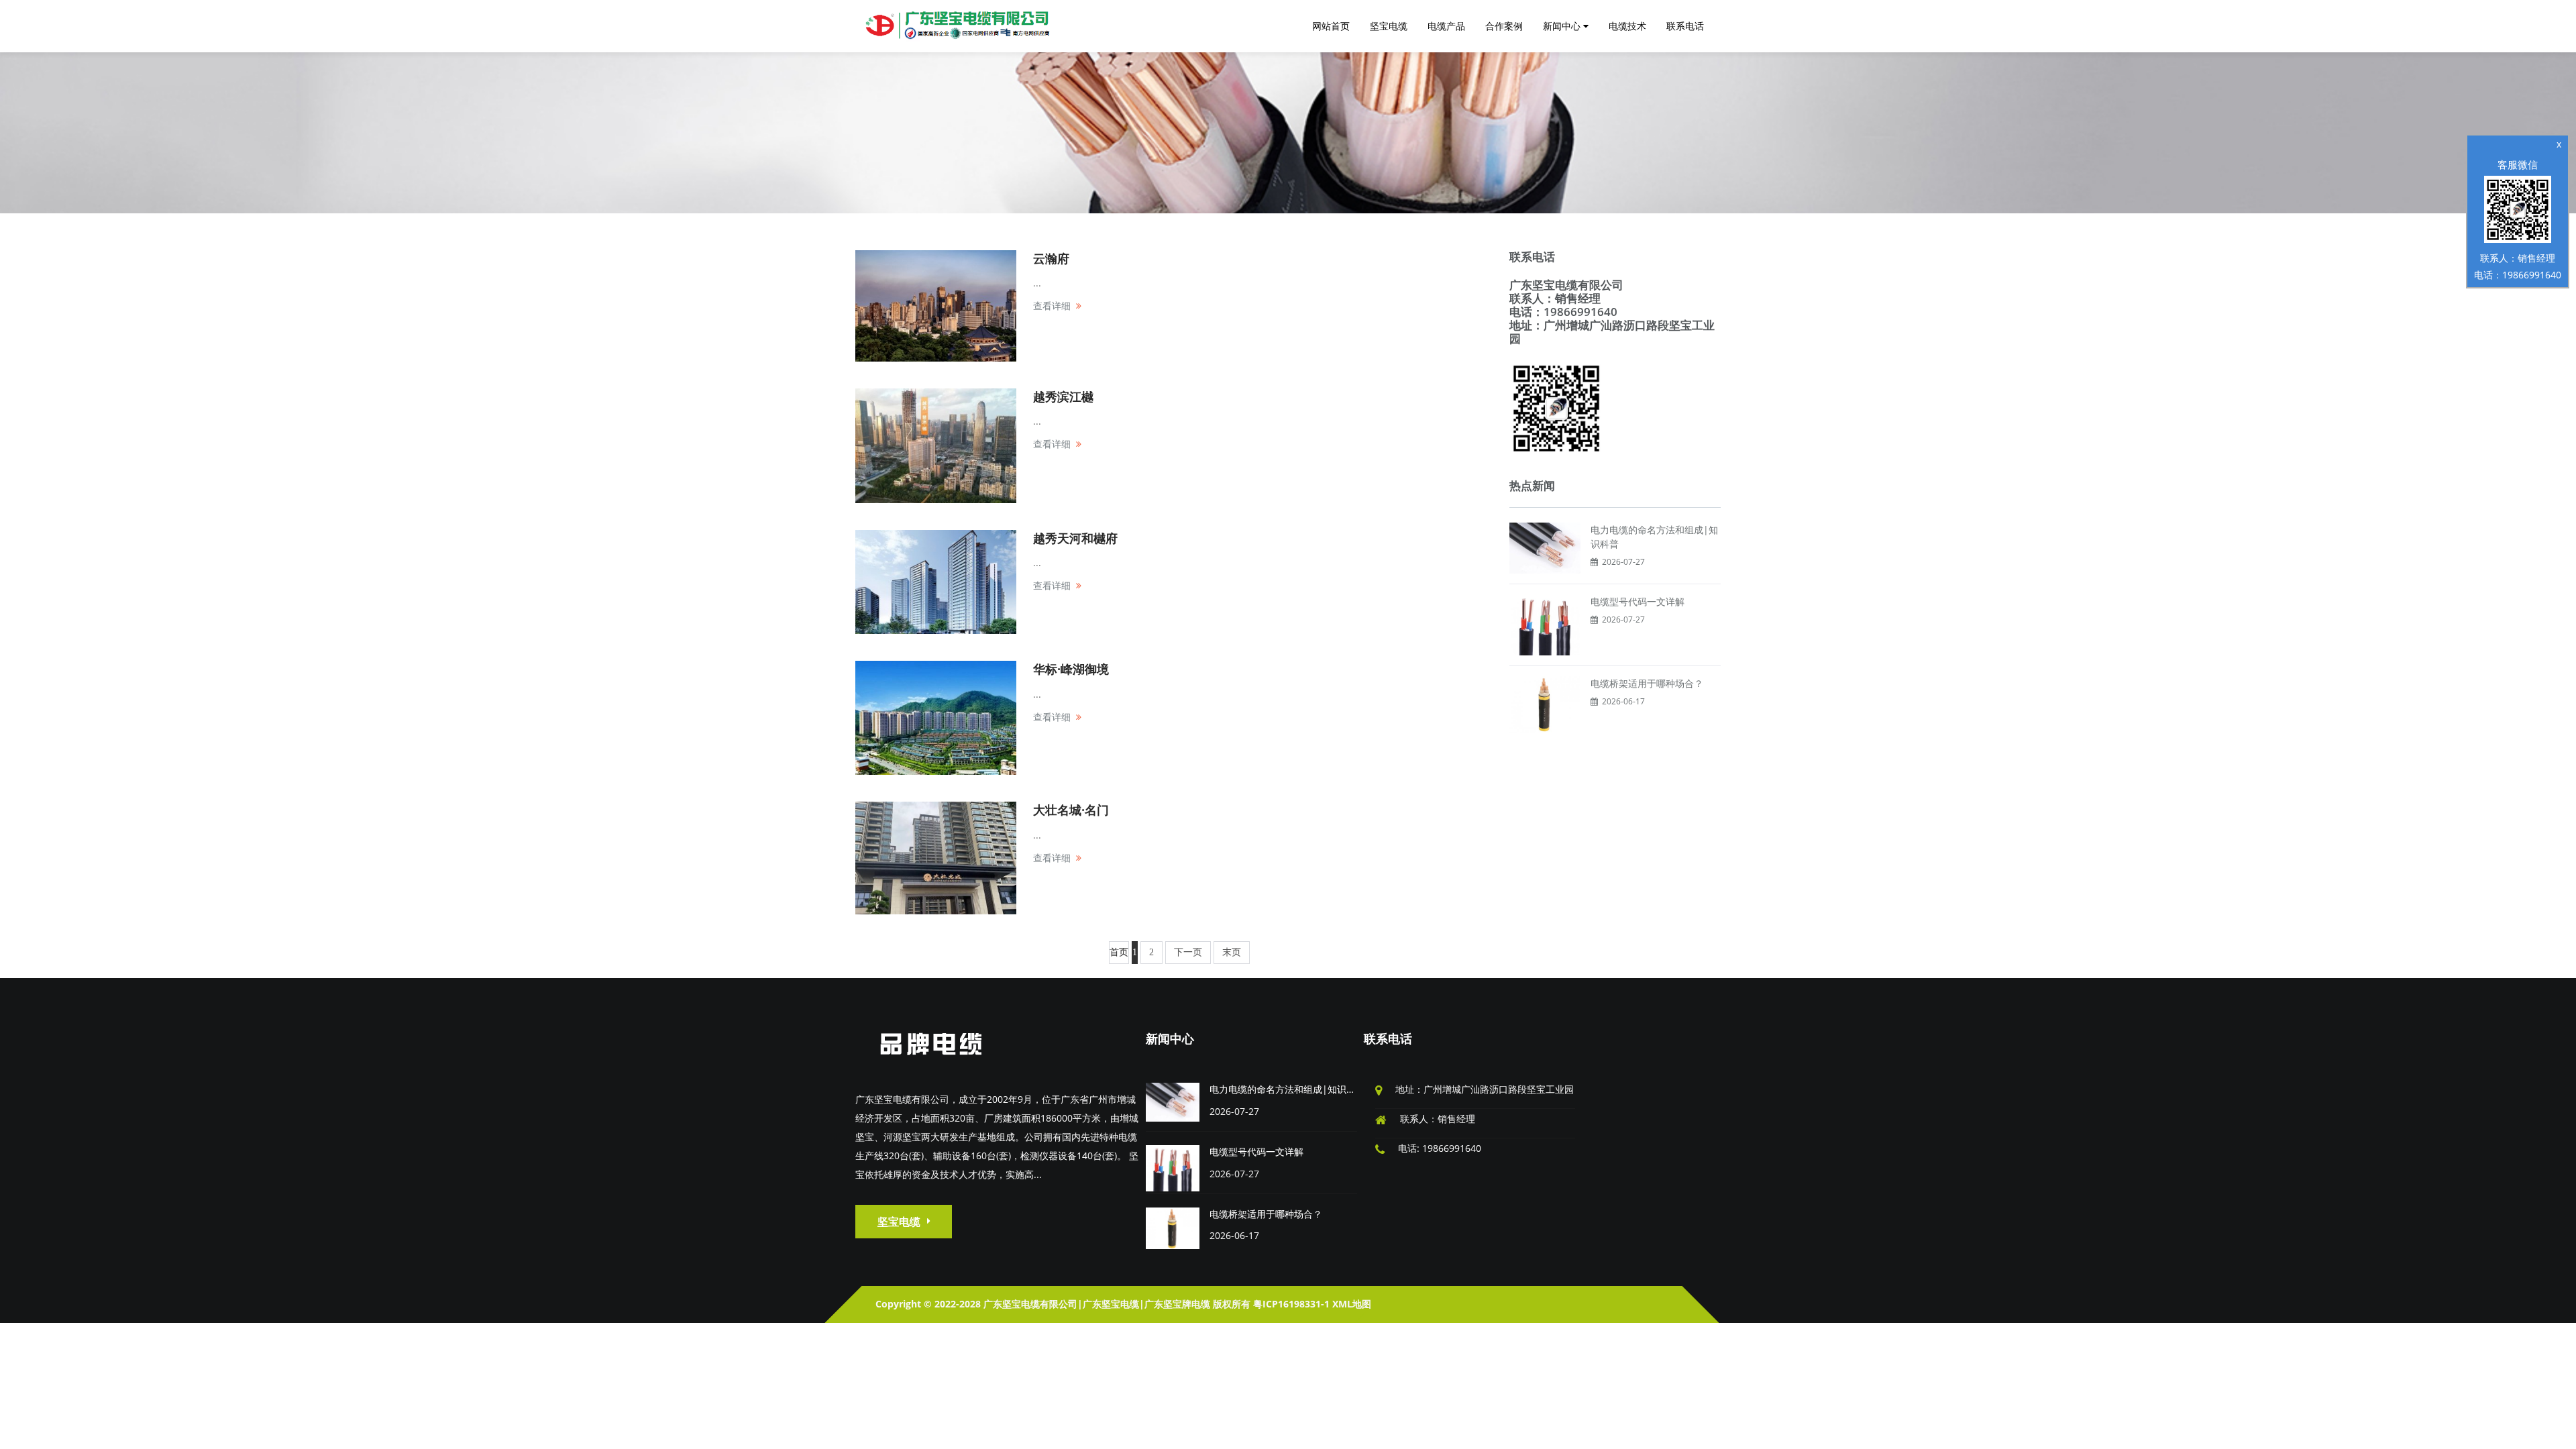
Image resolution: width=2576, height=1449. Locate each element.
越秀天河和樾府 (1075, 538)
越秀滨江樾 (1063, 396)
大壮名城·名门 (1071, 810)
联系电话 (1388, 1038)
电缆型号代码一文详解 (1638, 601)
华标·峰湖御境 (1071, 669)
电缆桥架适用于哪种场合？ (1647, 683)
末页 (1232, 952)
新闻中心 (1170, 1038)
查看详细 (1052, 306)
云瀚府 (1051, 258)
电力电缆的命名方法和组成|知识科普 (1287, 1089)
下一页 (1188, 952)
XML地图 (1352, 1304)
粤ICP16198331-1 (1291, 1304)
